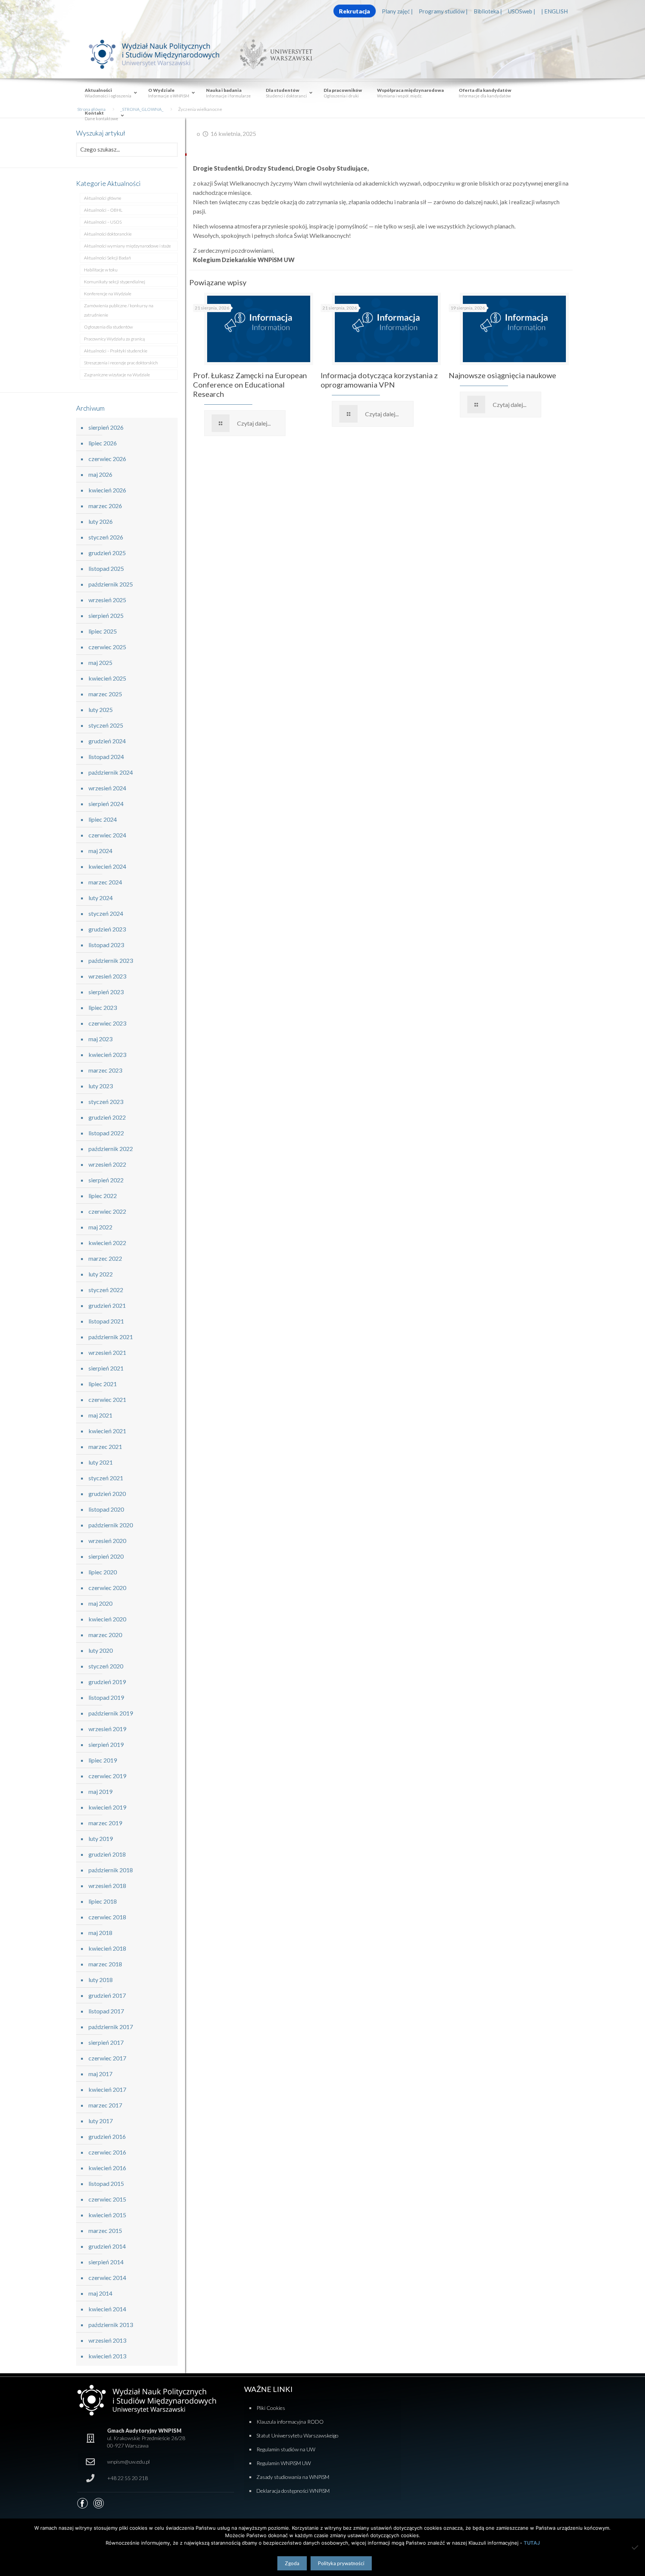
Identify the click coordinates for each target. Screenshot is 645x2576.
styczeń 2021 (106, 1478)
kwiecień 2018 (107, 1948)
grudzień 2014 (107, 2246)
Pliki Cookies (271, 2408)
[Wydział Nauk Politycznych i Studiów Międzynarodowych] (161, 54)
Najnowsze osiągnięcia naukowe (502, 375)
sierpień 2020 (106, 1556)
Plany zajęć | (397, 11)
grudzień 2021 (107, 1305)
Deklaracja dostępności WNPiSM (293, 2491)
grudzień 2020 (107, 1494)
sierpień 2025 (106, 615)
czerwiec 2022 (107, 1211)
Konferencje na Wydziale (108, 294)
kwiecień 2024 (107, 866)
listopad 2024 (106, 757)
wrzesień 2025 (107, 600)
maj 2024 (100, 851)
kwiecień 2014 (107, 2309)
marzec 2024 (105, 882)
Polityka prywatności (341, 2563)
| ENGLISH (554, 11)
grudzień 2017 (107, 1995)
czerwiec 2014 (107, 2278)
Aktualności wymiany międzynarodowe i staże (127, 246)
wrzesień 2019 (107, 1729)
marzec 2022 (105, 1258)
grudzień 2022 (107, 1117)
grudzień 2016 (107, 2136)
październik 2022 (111, 1149)
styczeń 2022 (106, 1290)
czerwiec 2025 (107, 647)
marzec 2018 (105, 1964)
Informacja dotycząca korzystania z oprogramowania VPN (379, 380)
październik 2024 (111, 772)
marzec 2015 (105, 2230)
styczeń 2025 (106, 725)
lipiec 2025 (103, 631)
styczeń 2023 (106, 1102)
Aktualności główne (103, 198)
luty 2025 (101, 710)
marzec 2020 (105, 1635)
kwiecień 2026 (107, 490)
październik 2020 (111, 1525)
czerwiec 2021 (107, 1399)
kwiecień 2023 (107, 1054)
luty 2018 (101, 1980)
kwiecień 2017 (107, 2089)
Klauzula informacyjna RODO (290, 2422)
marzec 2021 (105, 1446)
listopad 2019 (106, 1697)
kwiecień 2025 (107, 678)
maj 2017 (100, 2074)
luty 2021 (101, 1462)
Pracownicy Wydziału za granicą (114, 339)
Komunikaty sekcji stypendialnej (115, 282)
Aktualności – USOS (103, 222)
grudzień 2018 (107, 1854)
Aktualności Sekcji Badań (107, 258)
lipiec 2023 (103, 1007)
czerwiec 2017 (107, 2058)
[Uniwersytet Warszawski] (273, 54)
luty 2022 (101, 1274)
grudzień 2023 (107, 929)
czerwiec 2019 (107, 1776)
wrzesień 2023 (107, 976)
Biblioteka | (488, 11)
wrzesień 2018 (107, 1886)
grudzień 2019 (107, 1682)
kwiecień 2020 (107, 1619)
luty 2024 (101, 898)
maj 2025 (100, 662)
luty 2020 (101, 1650)
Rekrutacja (354, 11)
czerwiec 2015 (107, 2199)
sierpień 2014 (106, 2262)
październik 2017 (111, 2027)
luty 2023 (101, 1086)
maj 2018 (100, 1933)
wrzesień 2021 (107, 1352)
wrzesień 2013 (107, 2340)
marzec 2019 (105, 1823)
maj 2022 (100, 1227)
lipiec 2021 (103, 1384)
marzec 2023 (105, 1070)
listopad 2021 (106, 1321)
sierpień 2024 (106, 804)
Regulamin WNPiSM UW (284, 2463)
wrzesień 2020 (107, 1541)
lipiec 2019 (103, 1760)
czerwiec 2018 (107, 1917)
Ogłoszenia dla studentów (108, 327)
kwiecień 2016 (107, 2168)
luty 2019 (101, 1838)
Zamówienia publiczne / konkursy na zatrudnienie (119, 310)
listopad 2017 (106, 2011)
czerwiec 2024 (107, 835)
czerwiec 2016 (107, 2152)
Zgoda (292, 2563)
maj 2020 (100, 1603)
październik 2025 (111, 584)
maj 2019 (100, 1791)
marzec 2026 (105, 506)
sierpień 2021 (106, 1368)
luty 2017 (101, 2121)
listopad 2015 (106, 2183)
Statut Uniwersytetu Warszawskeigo (297, 2435)
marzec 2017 (105, 2105)
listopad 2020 (106, 1509)
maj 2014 (100, 2293)
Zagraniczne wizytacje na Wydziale (117, 375)
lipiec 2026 (103, 443)
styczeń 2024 (106, 913)
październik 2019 (111, 1713)
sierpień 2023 (106, 992)
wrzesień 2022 (107, 1164)
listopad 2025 (106, 568)
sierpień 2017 (106, 2042)
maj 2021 (100, 1415)
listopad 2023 (106, 945)
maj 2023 (100, 1039)
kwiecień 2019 (107, 1807)
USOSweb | (522, 11)
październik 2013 (111, 2325)
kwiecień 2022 (107, 1243)
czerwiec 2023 (107, 1023)
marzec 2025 (105, 694)
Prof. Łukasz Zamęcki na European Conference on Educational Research (250, 385)
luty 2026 (101, 521)
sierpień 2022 (106, 1180)
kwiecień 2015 (107, 2215)
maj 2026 (100, 474)
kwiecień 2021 (107, 1431)
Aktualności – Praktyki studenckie (116, 351)
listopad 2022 (106, 1133)
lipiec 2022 (103, 1196)
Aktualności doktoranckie (108, 234)
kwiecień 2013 (107, 2356)
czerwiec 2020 (107, 1588)
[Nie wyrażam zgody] (636, 2547)
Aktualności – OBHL (103, 210)
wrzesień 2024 (107, 788)
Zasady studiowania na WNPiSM (293, 2477)
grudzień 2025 (107, 553)
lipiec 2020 (103, 1572)
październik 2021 (111, 1337)
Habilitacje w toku (101, 270)
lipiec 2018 (103, 1901)
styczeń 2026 (106, 537)
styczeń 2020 (106, 1666)
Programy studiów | (443, 11)
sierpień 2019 (106, 1744)
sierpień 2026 (106, 427)
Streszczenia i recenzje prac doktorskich (121, 363)
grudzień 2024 (107, 741)
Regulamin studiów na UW (286, 2449)
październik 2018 (111, 1870)
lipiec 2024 (103, 819)
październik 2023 (111, 960)
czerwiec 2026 (107, 459)
